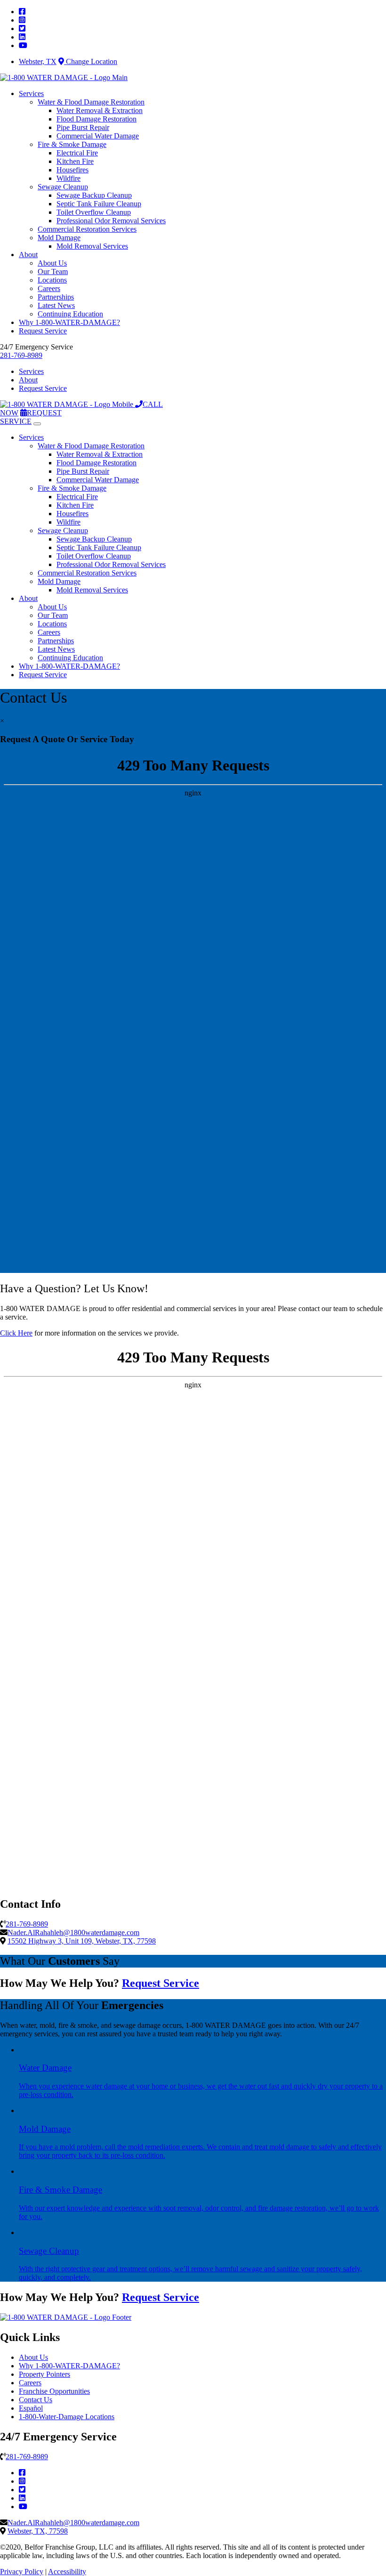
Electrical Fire (77, 153)
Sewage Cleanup (63, 187)
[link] (22, 12)
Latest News (56, 305)
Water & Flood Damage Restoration (91, 102)
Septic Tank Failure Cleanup (99, 204)
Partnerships (56, 297)
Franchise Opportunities (54, 2391)
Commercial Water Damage (98, 136)
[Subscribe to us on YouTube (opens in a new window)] (23, 2507)
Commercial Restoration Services (87, 229)
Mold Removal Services (92, 246)
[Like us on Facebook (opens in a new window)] (22, 2473)
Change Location (91, 61)
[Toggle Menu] (37, 424)
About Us (52, 263)
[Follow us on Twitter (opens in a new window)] (22, 2490)
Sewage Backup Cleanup (94, 195)
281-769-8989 (21, 355)
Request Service (43, 331)
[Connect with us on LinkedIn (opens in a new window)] (22, 2498)
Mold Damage (59, 238)
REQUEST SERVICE (31, 417)
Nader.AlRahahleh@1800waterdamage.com (73, 1932)
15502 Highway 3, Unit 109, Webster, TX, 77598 (82, 1941)
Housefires (72, 170)
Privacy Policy (22, 2572)
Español (31, 2408)
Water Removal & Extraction (100, 110)
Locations (52, 280)
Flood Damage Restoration (96, 119)
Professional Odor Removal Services (111, 221)
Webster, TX (38, 61)
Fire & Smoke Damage (72, 144)
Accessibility (67, 2572)
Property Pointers (44, 2374)
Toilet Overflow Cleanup (94, 212)
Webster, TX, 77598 (38, 2531)
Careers (49, 288)
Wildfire (68, 178)
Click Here (16, 1333)
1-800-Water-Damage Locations (67, 2417)
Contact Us (36, 2400)
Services (31, 93)
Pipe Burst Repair (83, 127)
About (28, 255)
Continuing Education (70, 314)
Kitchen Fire (75, 161)
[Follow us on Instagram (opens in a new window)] (22, 2481)
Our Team (53, 271)
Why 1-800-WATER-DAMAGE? (69, 322)
